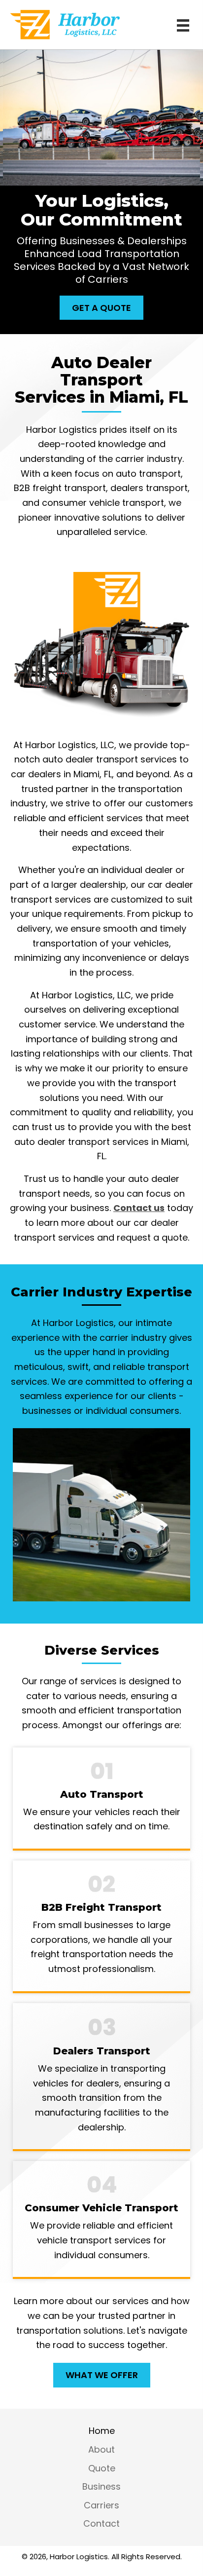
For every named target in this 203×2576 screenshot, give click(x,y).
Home (102, 2431)
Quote (102, 2468)
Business (101, 2487)
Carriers (101, 2505)
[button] (101, 308)
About (101, 2450)
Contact (101, 2524)
